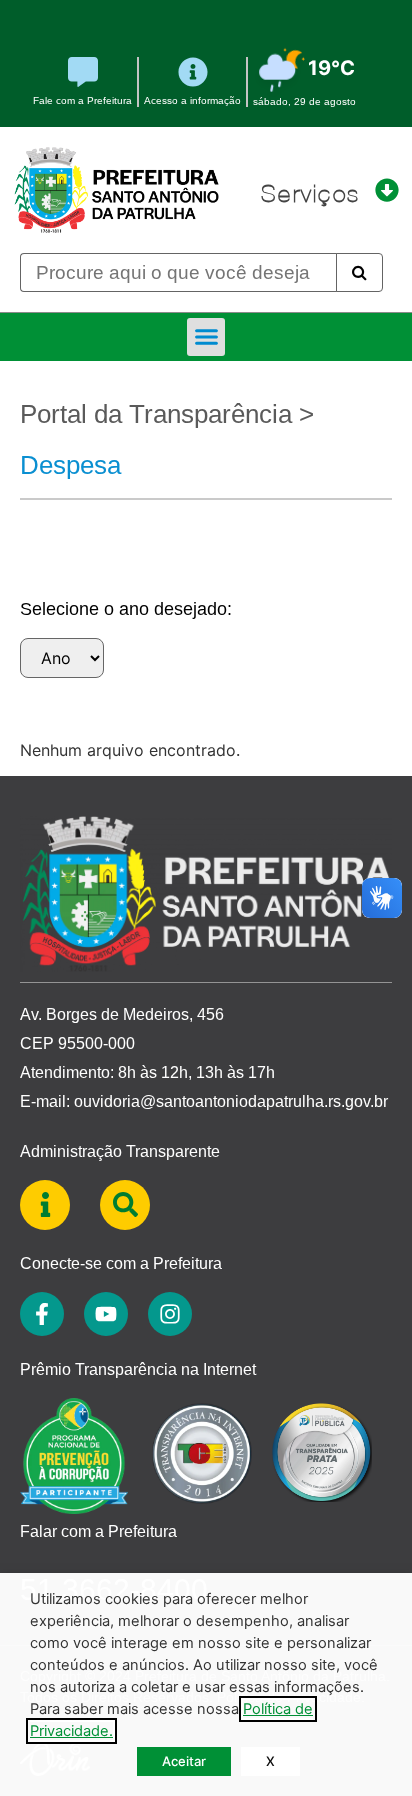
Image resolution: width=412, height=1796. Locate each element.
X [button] (270, 1761)
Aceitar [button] (184, 1761)
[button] (206, 337)
